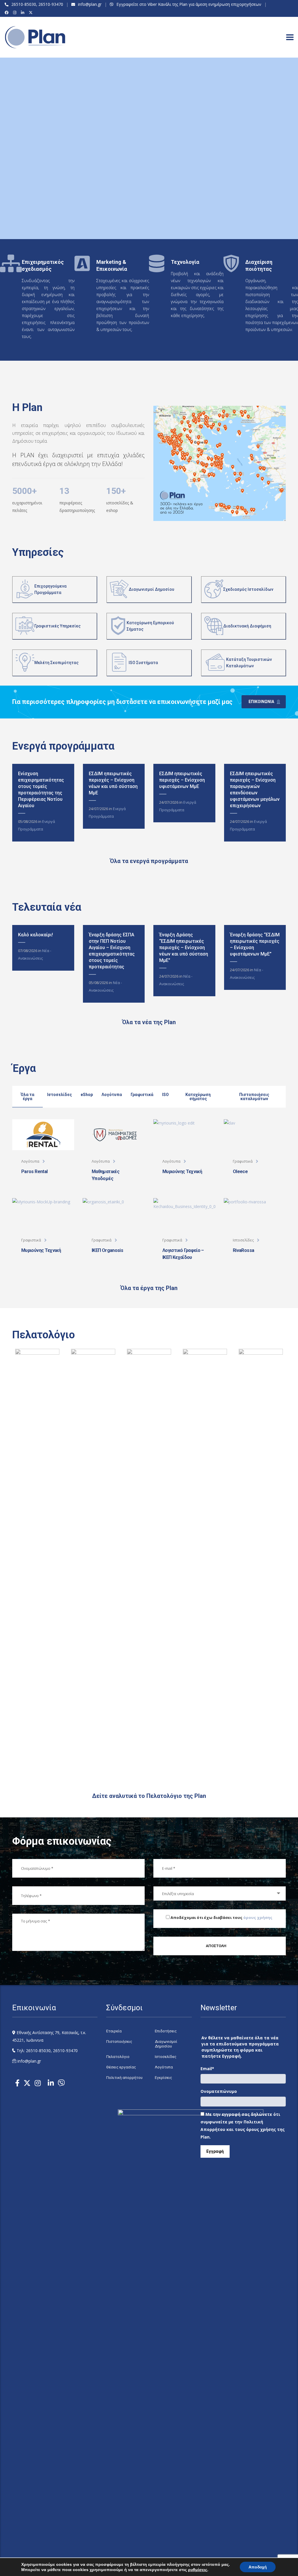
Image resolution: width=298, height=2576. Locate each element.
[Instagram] (16, 13)
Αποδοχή (258, 2567)
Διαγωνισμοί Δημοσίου (166, 2044)
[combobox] (220, 1893)
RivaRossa (243, 1250)
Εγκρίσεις (163, 2078)
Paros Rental (34, 1172)
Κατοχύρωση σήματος (198, 1097)
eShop (87, 1095)
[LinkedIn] (23, 13)
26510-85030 (24, 4)
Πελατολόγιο (118, 2057)
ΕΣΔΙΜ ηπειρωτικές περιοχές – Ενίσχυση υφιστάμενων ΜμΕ (182, 780)
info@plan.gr (90, 4)
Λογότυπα (112, 1095)
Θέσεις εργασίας (121, 2067)
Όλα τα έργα (28, 1097)
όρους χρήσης (258, 1917)
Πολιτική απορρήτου (124, 2078)
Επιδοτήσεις (166, 2031)
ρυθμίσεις (198, 2570)
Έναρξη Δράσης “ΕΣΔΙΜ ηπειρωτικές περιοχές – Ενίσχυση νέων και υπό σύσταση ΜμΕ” (184, 948)
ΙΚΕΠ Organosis (107, 1250)
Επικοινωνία (261, 702)
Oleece (240, 1172)
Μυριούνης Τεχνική (182, 1172)
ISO (165, 1095)
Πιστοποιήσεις (119, 2042)
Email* (207, 2069)
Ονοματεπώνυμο (219, 2091)
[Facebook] (7, 13)
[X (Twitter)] (32, 13)
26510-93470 (51, 4)
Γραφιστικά (142, 1095)
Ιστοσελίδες (60, 1095)
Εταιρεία (114, 2031)
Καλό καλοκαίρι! (36, 935)
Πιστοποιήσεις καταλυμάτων (254, 1097)
